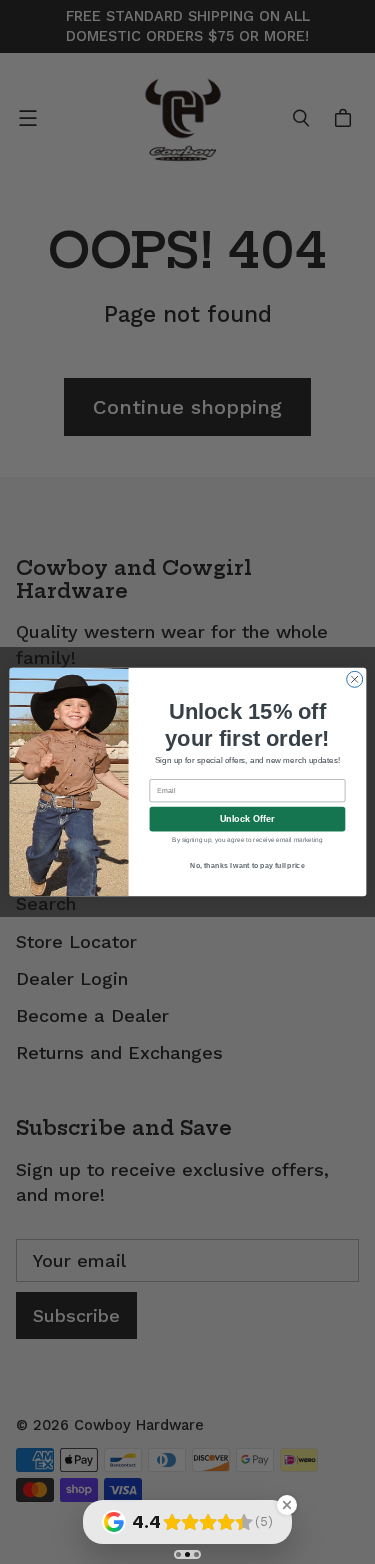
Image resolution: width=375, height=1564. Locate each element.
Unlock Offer (246, 819)
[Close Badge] (287, 1505)
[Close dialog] (354, 679)
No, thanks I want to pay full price (247, 866)
